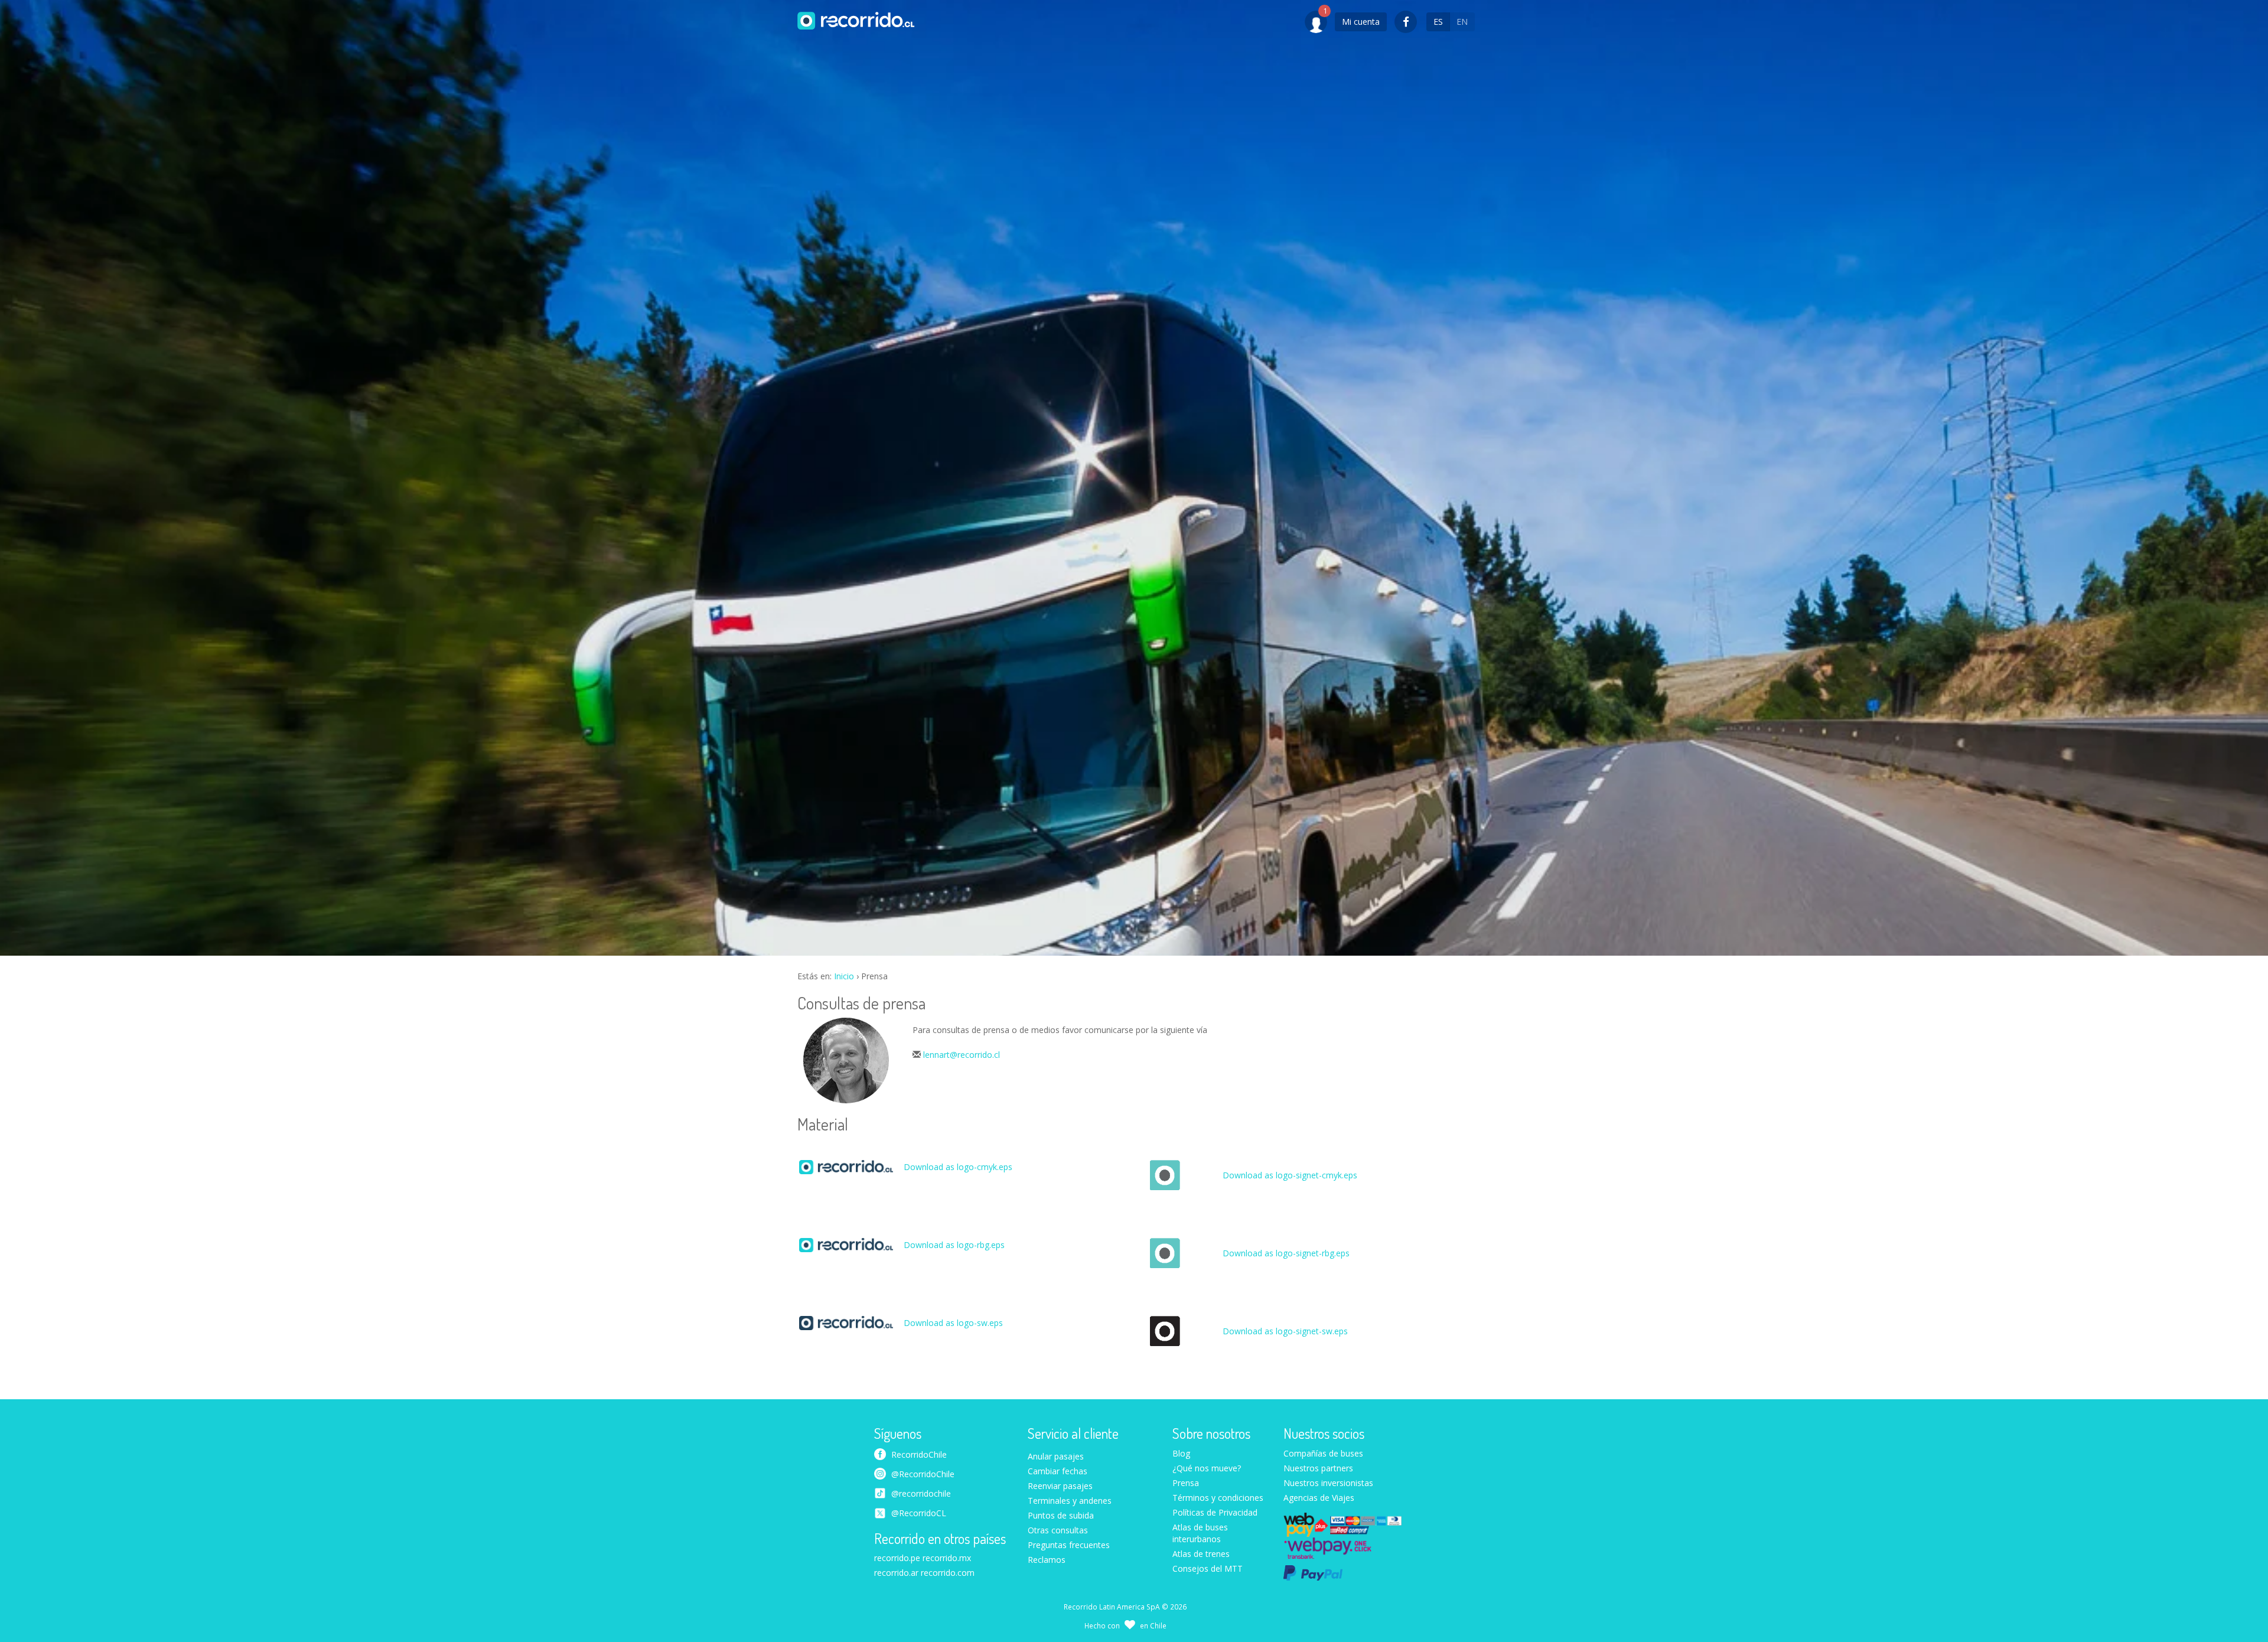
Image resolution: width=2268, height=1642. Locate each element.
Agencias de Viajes (1319, 1498)
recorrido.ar (896, 1573)
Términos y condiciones (1218, 1498)
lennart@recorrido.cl (962, 1055)
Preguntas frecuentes (1069, 1545)
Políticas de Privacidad (1215, 1512)
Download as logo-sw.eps (953, 1323)
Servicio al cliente (1073, 1434)
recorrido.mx (947, 1558)
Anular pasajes (1056, 1456)
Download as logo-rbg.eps (954, 1245)
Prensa (1186, 1483)
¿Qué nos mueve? (1207, 1468)
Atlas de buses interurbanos (1200, 1533)
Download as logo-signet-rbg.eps (1286, 1253)
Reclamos (1047, 1560)
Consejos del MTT (1208, 1568)
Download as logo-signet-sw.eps (1285, 1331)
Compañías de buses (1323, 1453)
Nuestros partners (1318, 1468)
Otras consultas (1058, 1530)
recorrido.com (948, 1573)
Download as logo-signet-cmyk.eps (1290, 1175)
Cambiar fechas (1058, 1471)
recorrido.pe (897, 1558)
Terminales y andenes (1070, 1501)
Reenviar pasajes (1060, 1486)
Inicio (844, 976)
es (1438, 22)
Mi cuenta (1361, 22)
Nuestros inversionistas (1328, 1483)
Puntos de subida (1061, 1515)
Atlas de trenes (1201, 1554)
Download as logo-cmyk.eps (958, 1167)
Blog (1181, 1453)
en (1462, 22)
